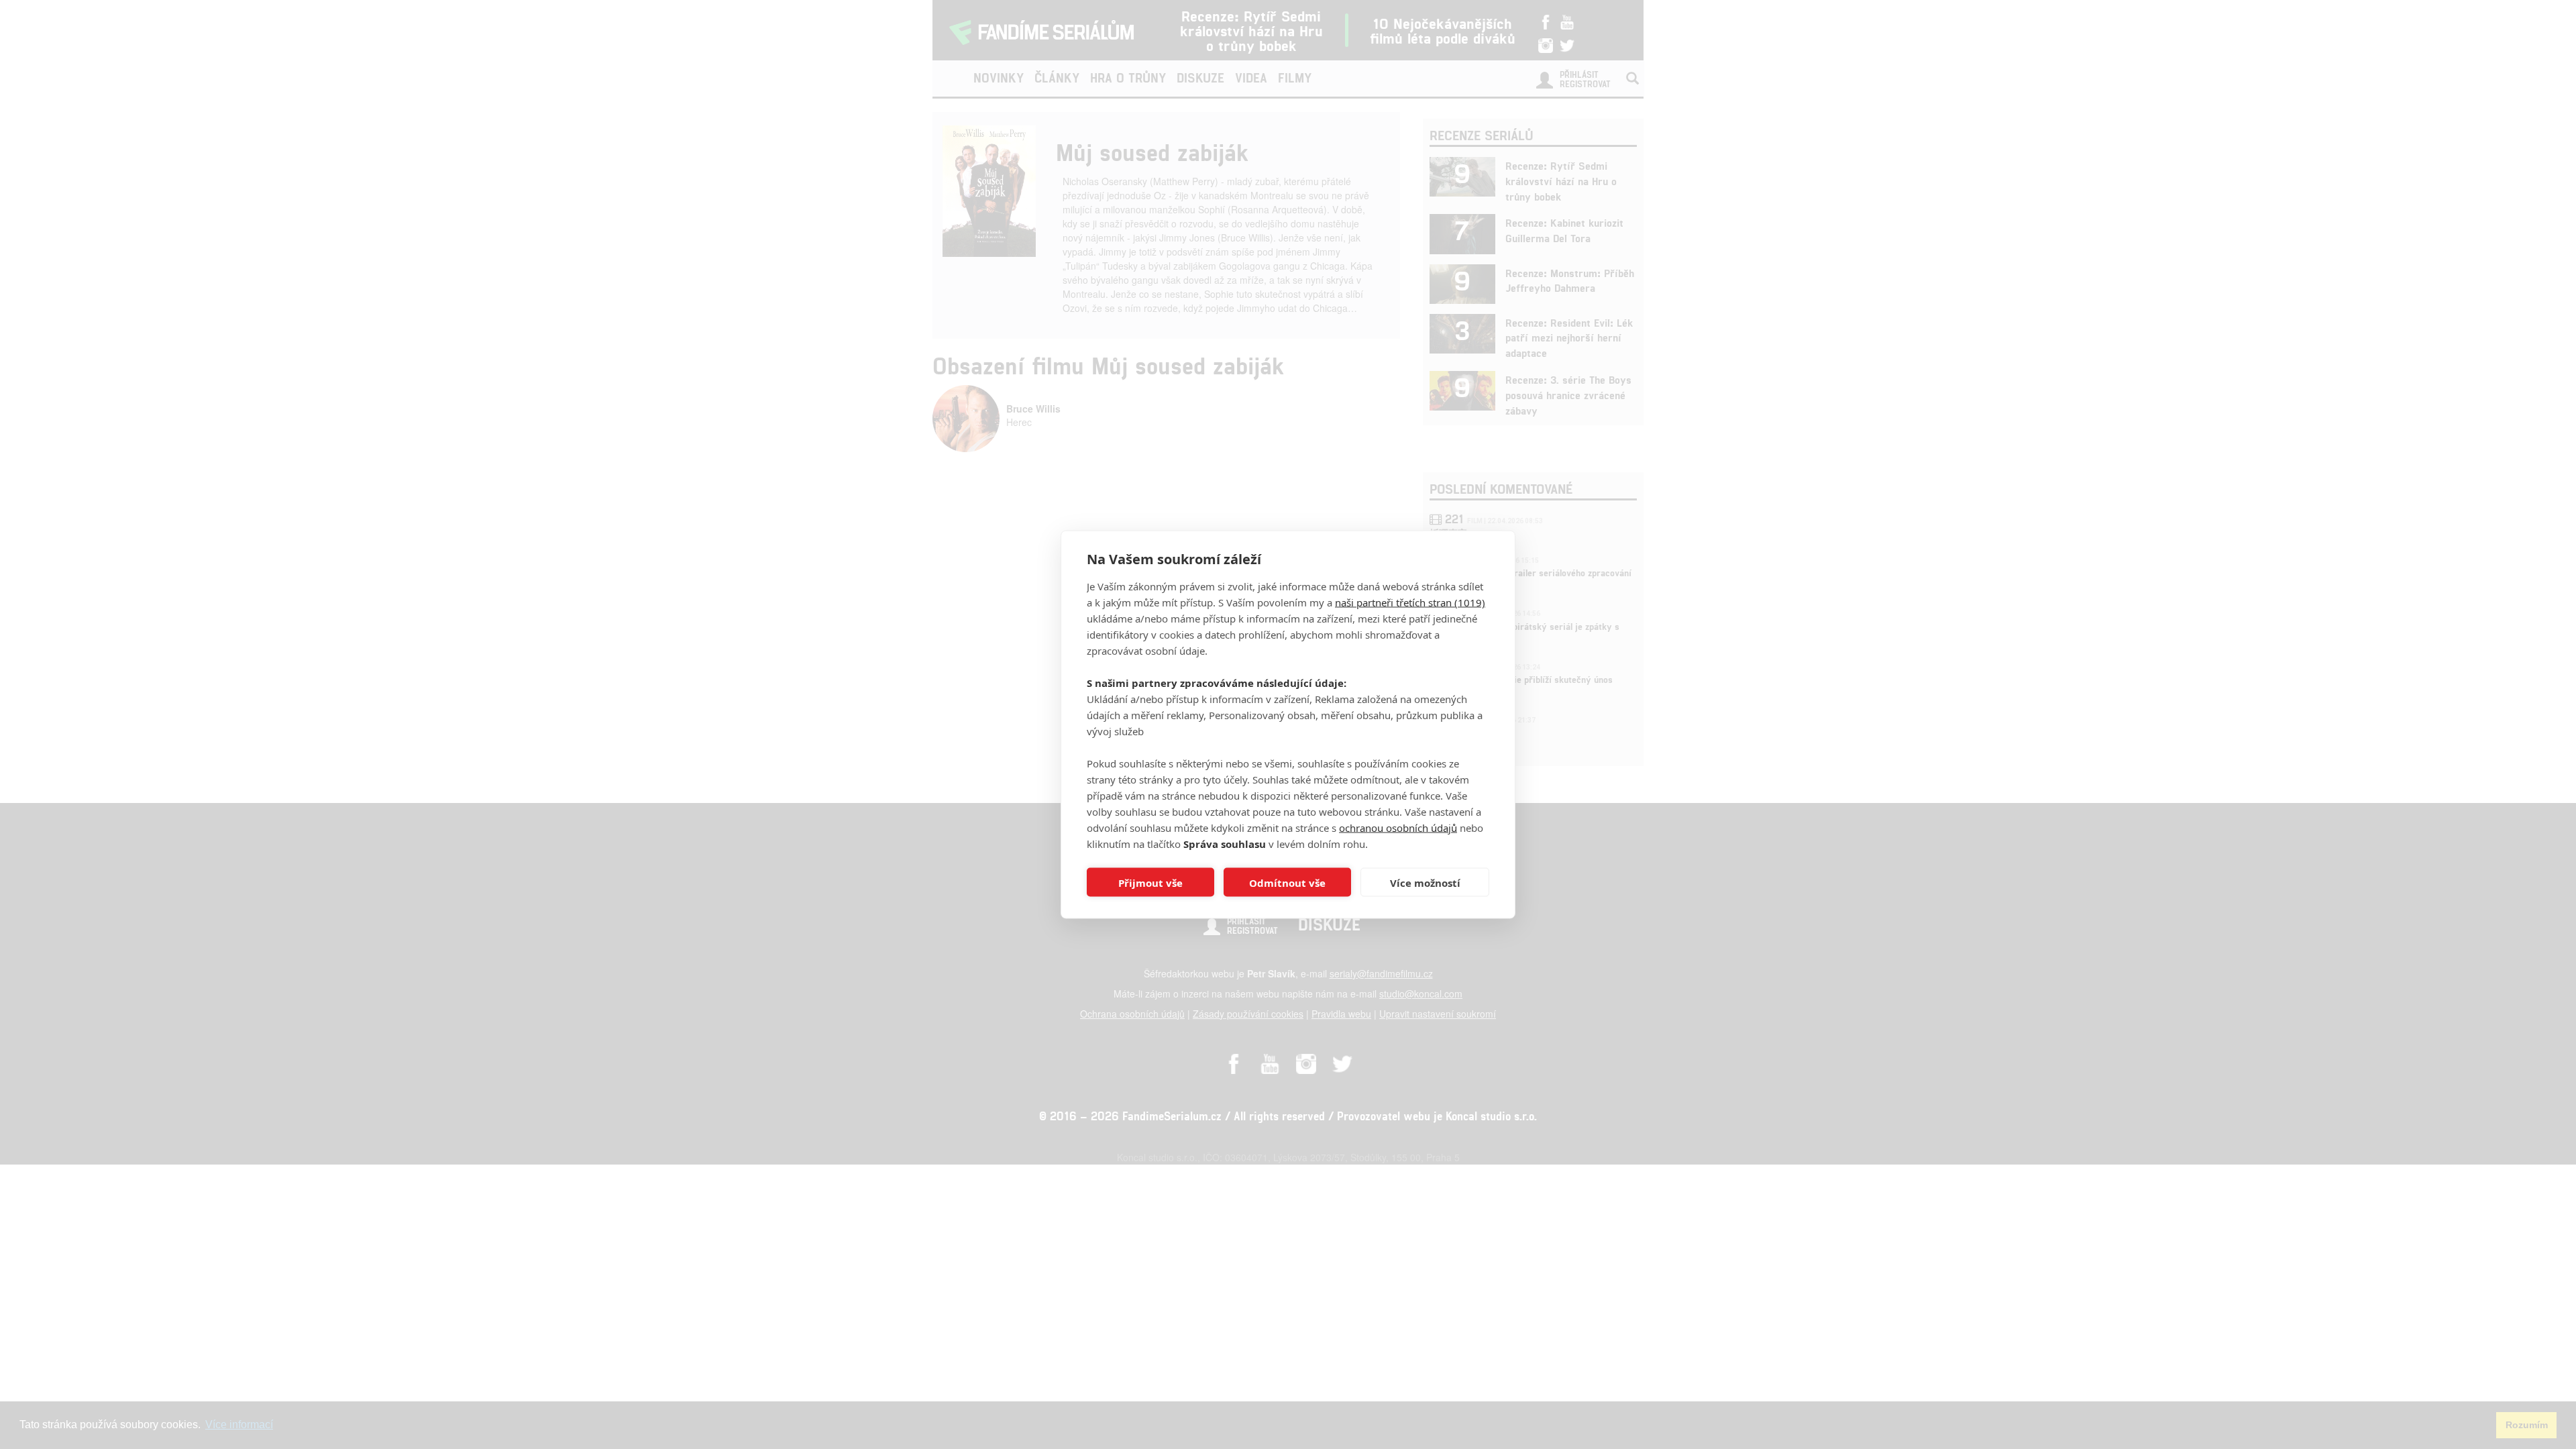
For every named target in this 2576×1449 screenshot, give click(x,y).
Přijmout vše (1150, 882)
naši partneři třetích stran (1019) (1410, 602)
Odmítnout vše (1287, 882)
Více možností (1425, 882)
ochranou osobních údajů (1398, 828)
